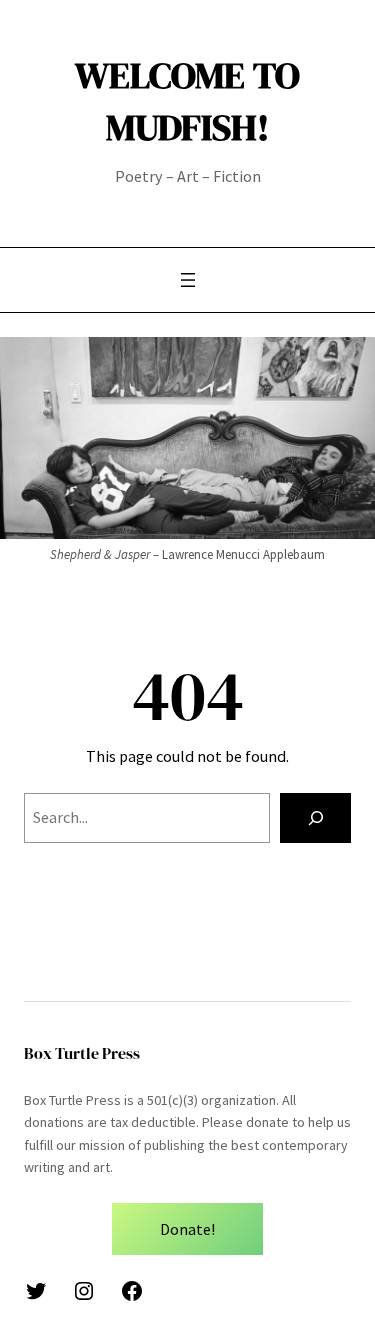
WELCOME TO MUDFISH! (187, 101)
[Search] (315, 818)
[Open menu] (188, 280)
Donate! (187, 1229)
